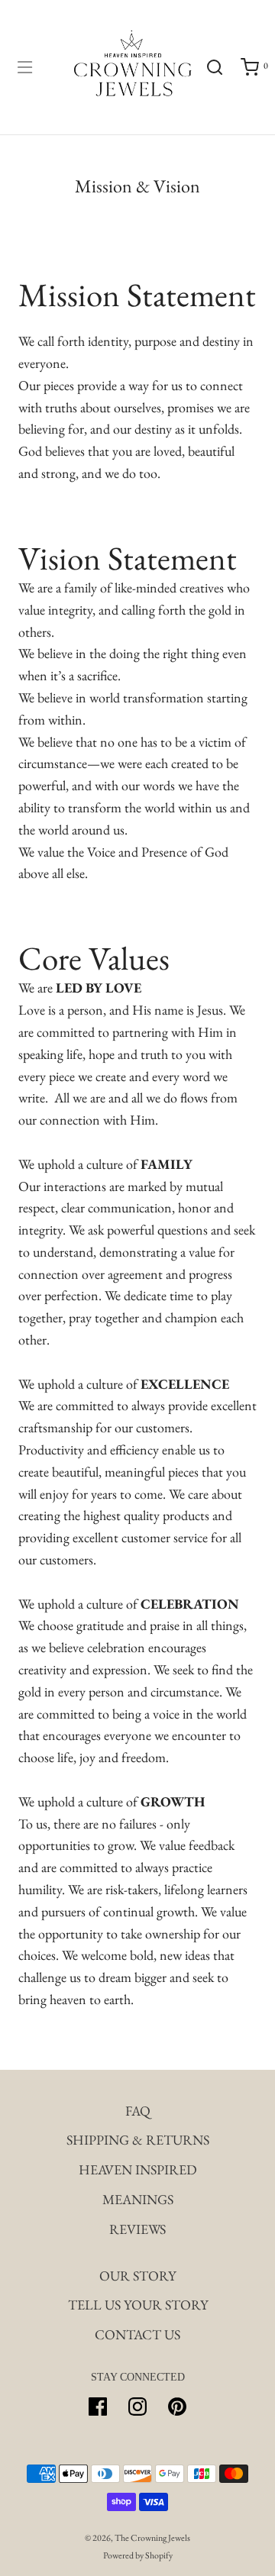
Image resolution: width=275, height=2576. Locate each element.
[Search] (214, 67)
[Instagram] (137, 2407)
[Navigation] (24, 67)
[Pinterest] (177, 2407)
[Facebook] (98, 2407)
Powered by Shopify (138, 2555)
